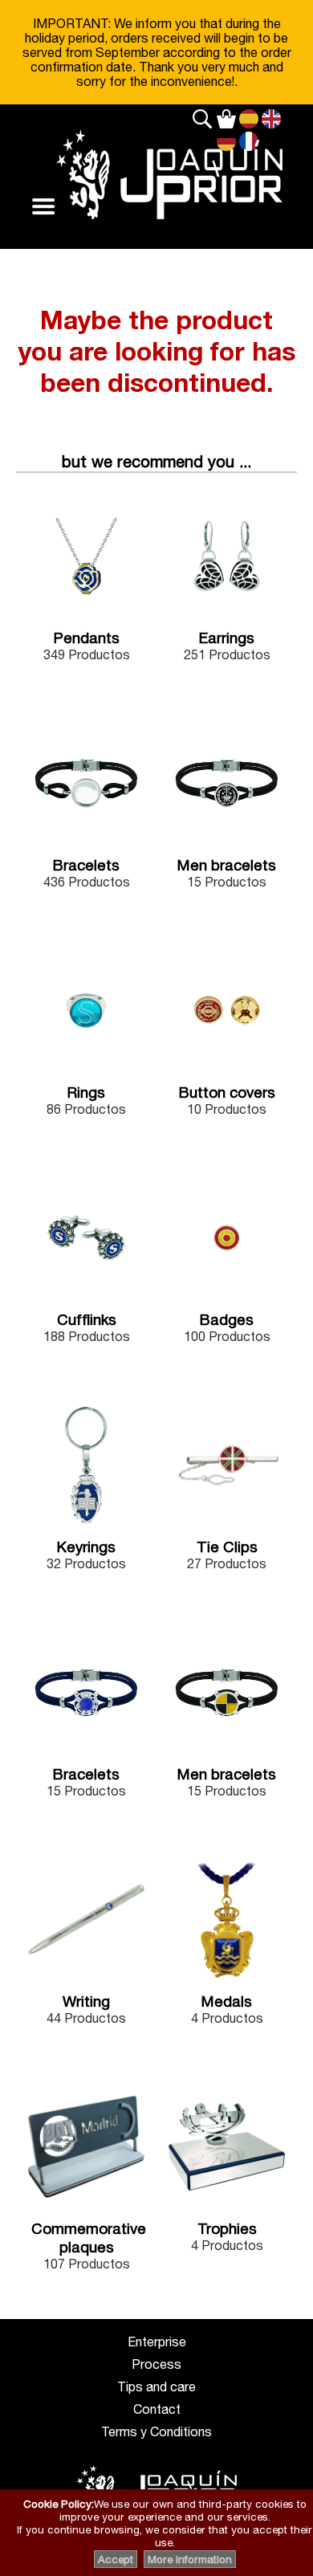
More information (190, 2559)
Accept (116, 2559)
